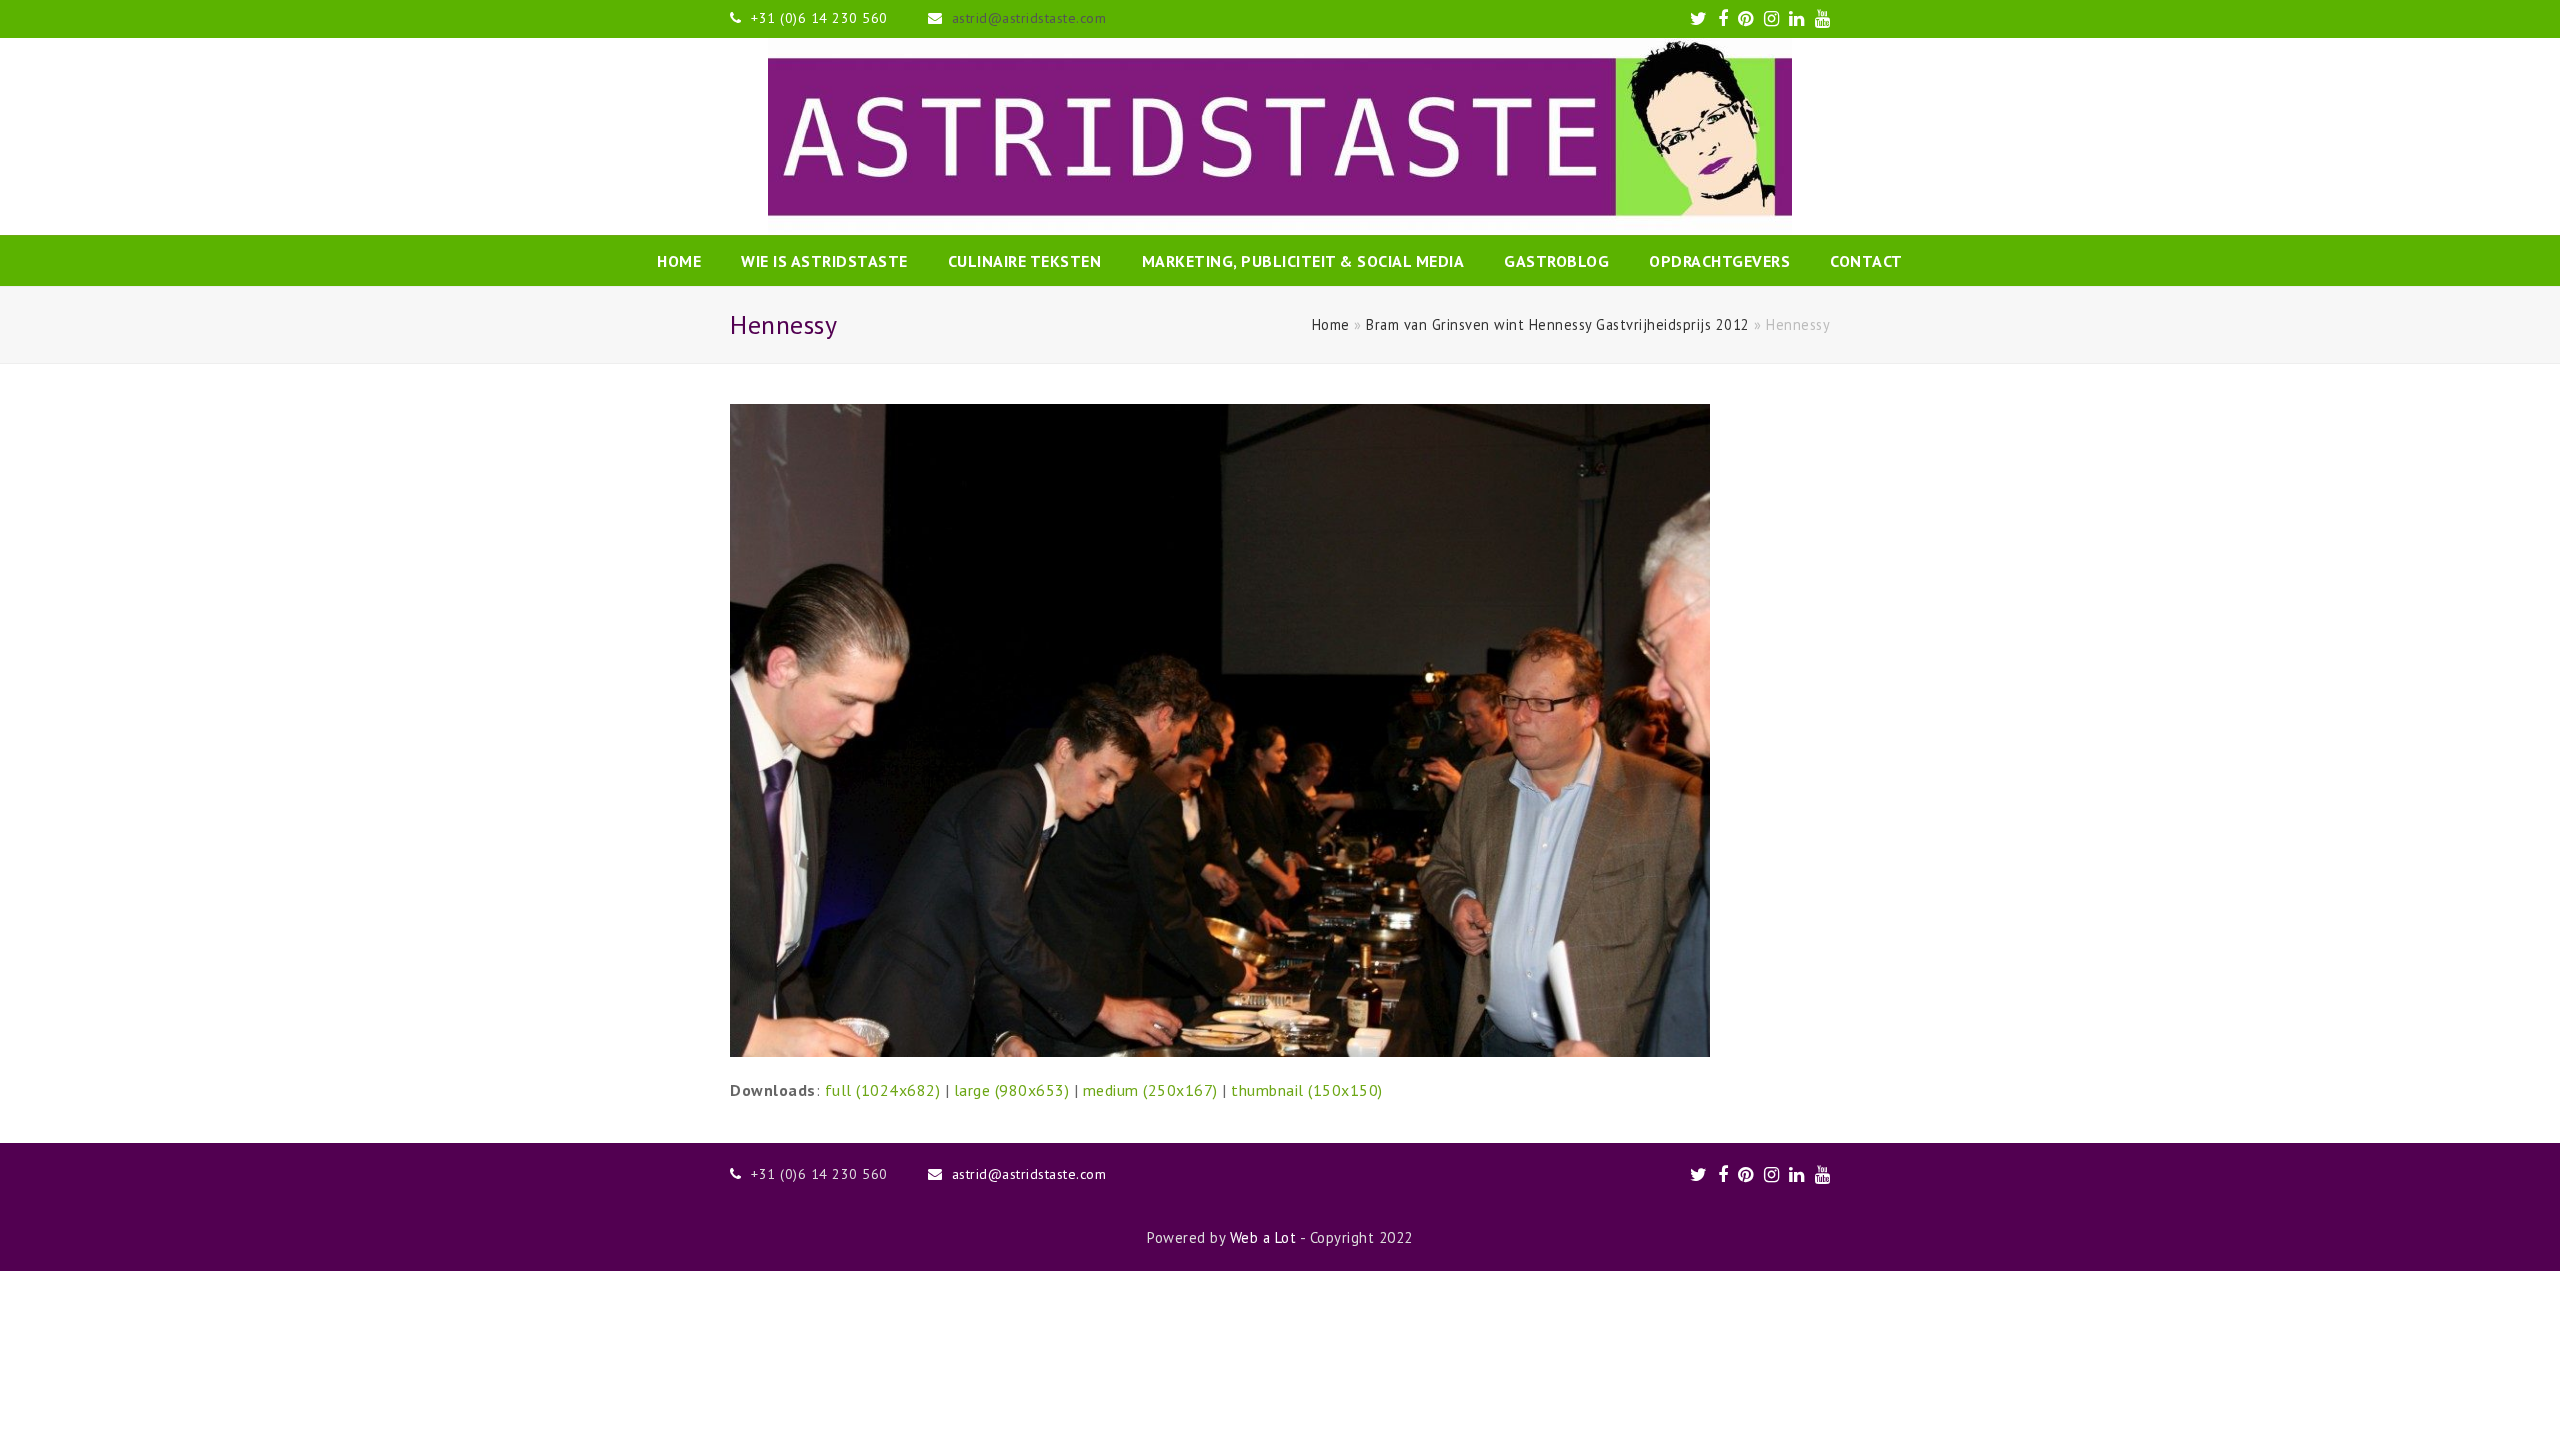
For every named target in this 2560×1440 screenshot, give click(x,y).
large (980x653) (1012, 1090)
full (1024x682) (883, 1090)
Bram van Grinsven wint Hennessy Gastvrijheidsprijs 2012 (1558, 324)
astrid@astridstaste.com (1029, 18)
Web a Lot (1263, 1237)
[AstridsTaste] (1280, 136)
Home (1331, 324)
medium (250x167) (1150, 1090)
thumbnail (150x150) (1307, 1090)
